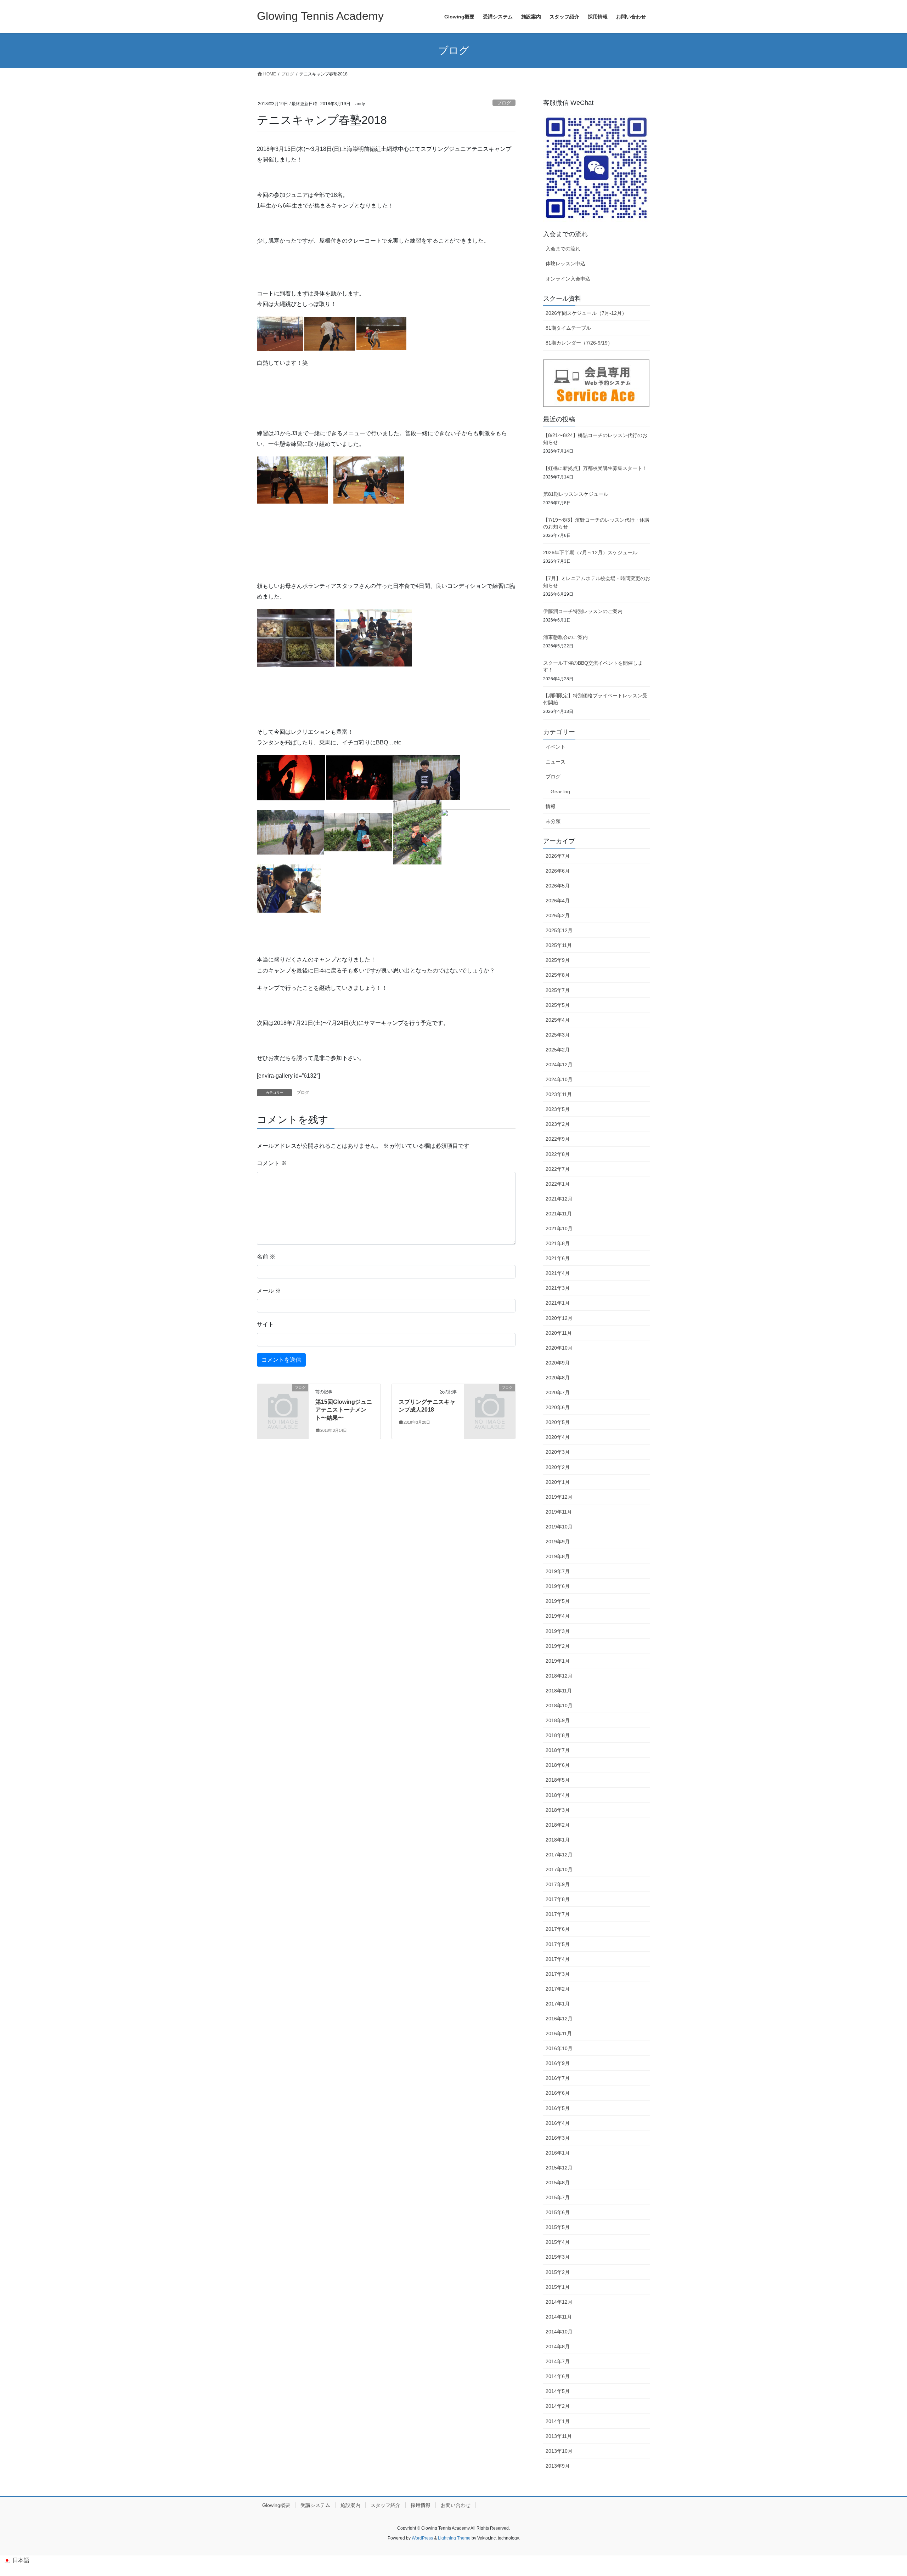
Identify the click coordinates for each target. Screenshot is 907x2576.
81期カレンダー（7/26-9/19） (579, 343)
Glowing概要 (276, 2505)
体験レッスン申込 (565, 263)
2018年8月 (558, 1735)
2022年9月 (558, 1139)
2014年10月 (559, 2332)
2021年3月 (558, 1288)
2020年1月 (558, 1482)
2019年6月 (558, 1586)
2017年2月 (558, 1989)
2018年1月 (558, 1840)
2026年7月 (558, 856)
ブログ (504, 103)
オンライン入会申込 (568, 279)
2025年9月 (558, 960)
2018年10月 (559, 1706)
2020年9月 (558, 1363)
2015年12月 (559, 2168)
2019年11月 (559, 1512)
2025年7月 (558, 990)
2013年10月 (559, 2451)
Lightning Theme (454, 2538)
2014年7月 (558, 2361)
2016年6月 (558, 2093)
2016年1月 (558, 2153)
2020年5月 (558, 1422)
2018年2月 (558, 1825)
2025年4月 (558, 1020)
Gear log (560, 791)
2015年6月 (558, 2212)
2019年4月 (558, 1616)
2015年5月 (558, 2227)
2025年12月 (559, 930)
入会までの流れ (563, 249)
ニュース (556, 762)
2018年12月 (559, 1676)
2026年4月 (558, 901)
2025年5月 (558, 1005)
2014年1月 (558, 2421)
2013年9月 (558, 2466)
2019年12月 (559, 1497)
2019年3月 (558, 1631)
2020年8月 (558, 1378)
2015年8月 (558, 2183)
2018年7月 (558, 1750)
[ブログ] (283, 1399)
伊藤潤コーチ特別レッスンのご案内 (583, 611)
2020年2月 (558, 1467)
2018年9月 (558, 1720)
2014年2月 (558, 2406)
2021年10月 (559, 1229)
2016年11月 (559, 2033)
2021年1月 (558, 1303)
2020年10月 (559, 1348)
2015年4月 (558, 2242)
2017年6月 (558, 1929)
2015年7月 (558, 2197)
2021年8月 (558, 1243)
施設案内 (350, 2505)
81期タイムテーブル (568, 328)
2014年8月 (558, 2347)
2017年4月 (558, 1959)
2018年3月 (558, 1810)
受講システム (315, 2505)
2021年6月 (558, 1258)
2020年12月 (559, 1318)
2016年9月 (558, 2063)
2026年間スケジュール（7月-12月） (586, 313)
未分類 (553, 821)
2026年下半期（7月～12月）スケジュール (590, 552)
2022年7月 (558, 1169)
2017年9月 (558, 1884)
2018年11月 (559, 1691)
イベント (556, 747)
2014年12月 (559, 2302)
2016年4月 (558, 2123)
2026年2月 (558, 915)
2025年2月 (558, 1050)
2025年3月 (558, 1035)
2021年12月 (559, 1199)
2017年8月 (558, 1899)
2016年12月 (559, 2019)
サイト (265, 1324)
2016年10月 (559, 2048)
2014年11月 (559, 2317)
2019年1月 (558, 1661)
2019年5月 (558, 1601)
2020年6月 (558, 1407)
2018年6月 (558, 1765)
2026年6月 (558, 871)
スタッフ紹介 (385, 2505)
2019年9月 (558, 1542)
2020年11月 (559, 1333)
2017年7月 (558, 1914)
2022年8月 (558, 1154)
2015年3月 (558, 2257)
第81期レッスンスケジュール (576, 494)
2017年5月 (558, 1944)
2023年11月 (559, 1094)
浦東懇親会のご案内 (565, 637)
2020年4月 (558, 1437)
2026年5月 (558, 886)
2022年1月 (558, 1184)
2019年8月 (558, 1556)
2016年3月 (558, 2138)
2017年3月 (558, 1974)
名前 (266, 1257)
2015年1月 (558, 2287)
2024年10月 (559, 1079)
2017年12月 (559, 1855)
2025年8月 (558, 975)
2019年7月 (558, 1571)
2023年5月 (558, 1109)
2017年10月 (559, 1869)
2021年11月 (559, 1214)
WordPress (422, 2538)
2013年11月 (559, 2436)
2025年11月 (559, 945)
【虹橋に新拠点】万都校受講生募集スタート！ (595, 468)
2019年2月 (558, 1646)
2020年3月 (558, 1452)
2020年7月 (558, 1392)
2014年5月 (558, 2391)
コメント (272, 1163)
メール (269, 1291)
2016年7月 (558, 2078)
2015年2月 (558, 2272)
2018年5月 (558, 1780)
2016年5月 (558, 2108)
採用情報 (421, 2505)
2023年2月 (558, 1124)
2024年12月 (559, 1065)
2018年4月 (558, 1795)
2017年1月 (558, 2004)
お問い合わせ (456, 2505)
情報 (551, 806)
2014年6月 (558, 2376)
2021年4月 (558, 1273)
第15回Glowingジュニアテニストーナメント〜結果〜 (344, 1410)
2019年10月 (559, 1527)
